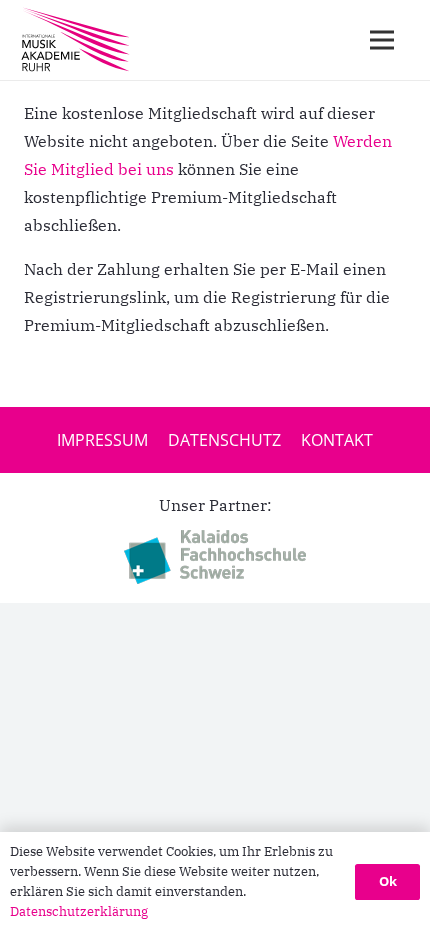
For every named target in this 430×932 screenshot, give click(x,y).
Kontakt (337, 440)
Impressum (102, 440)
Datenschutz (224, 440)
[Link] (75, 40)
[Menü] (382, 40)
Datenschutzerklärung (79, 911)
